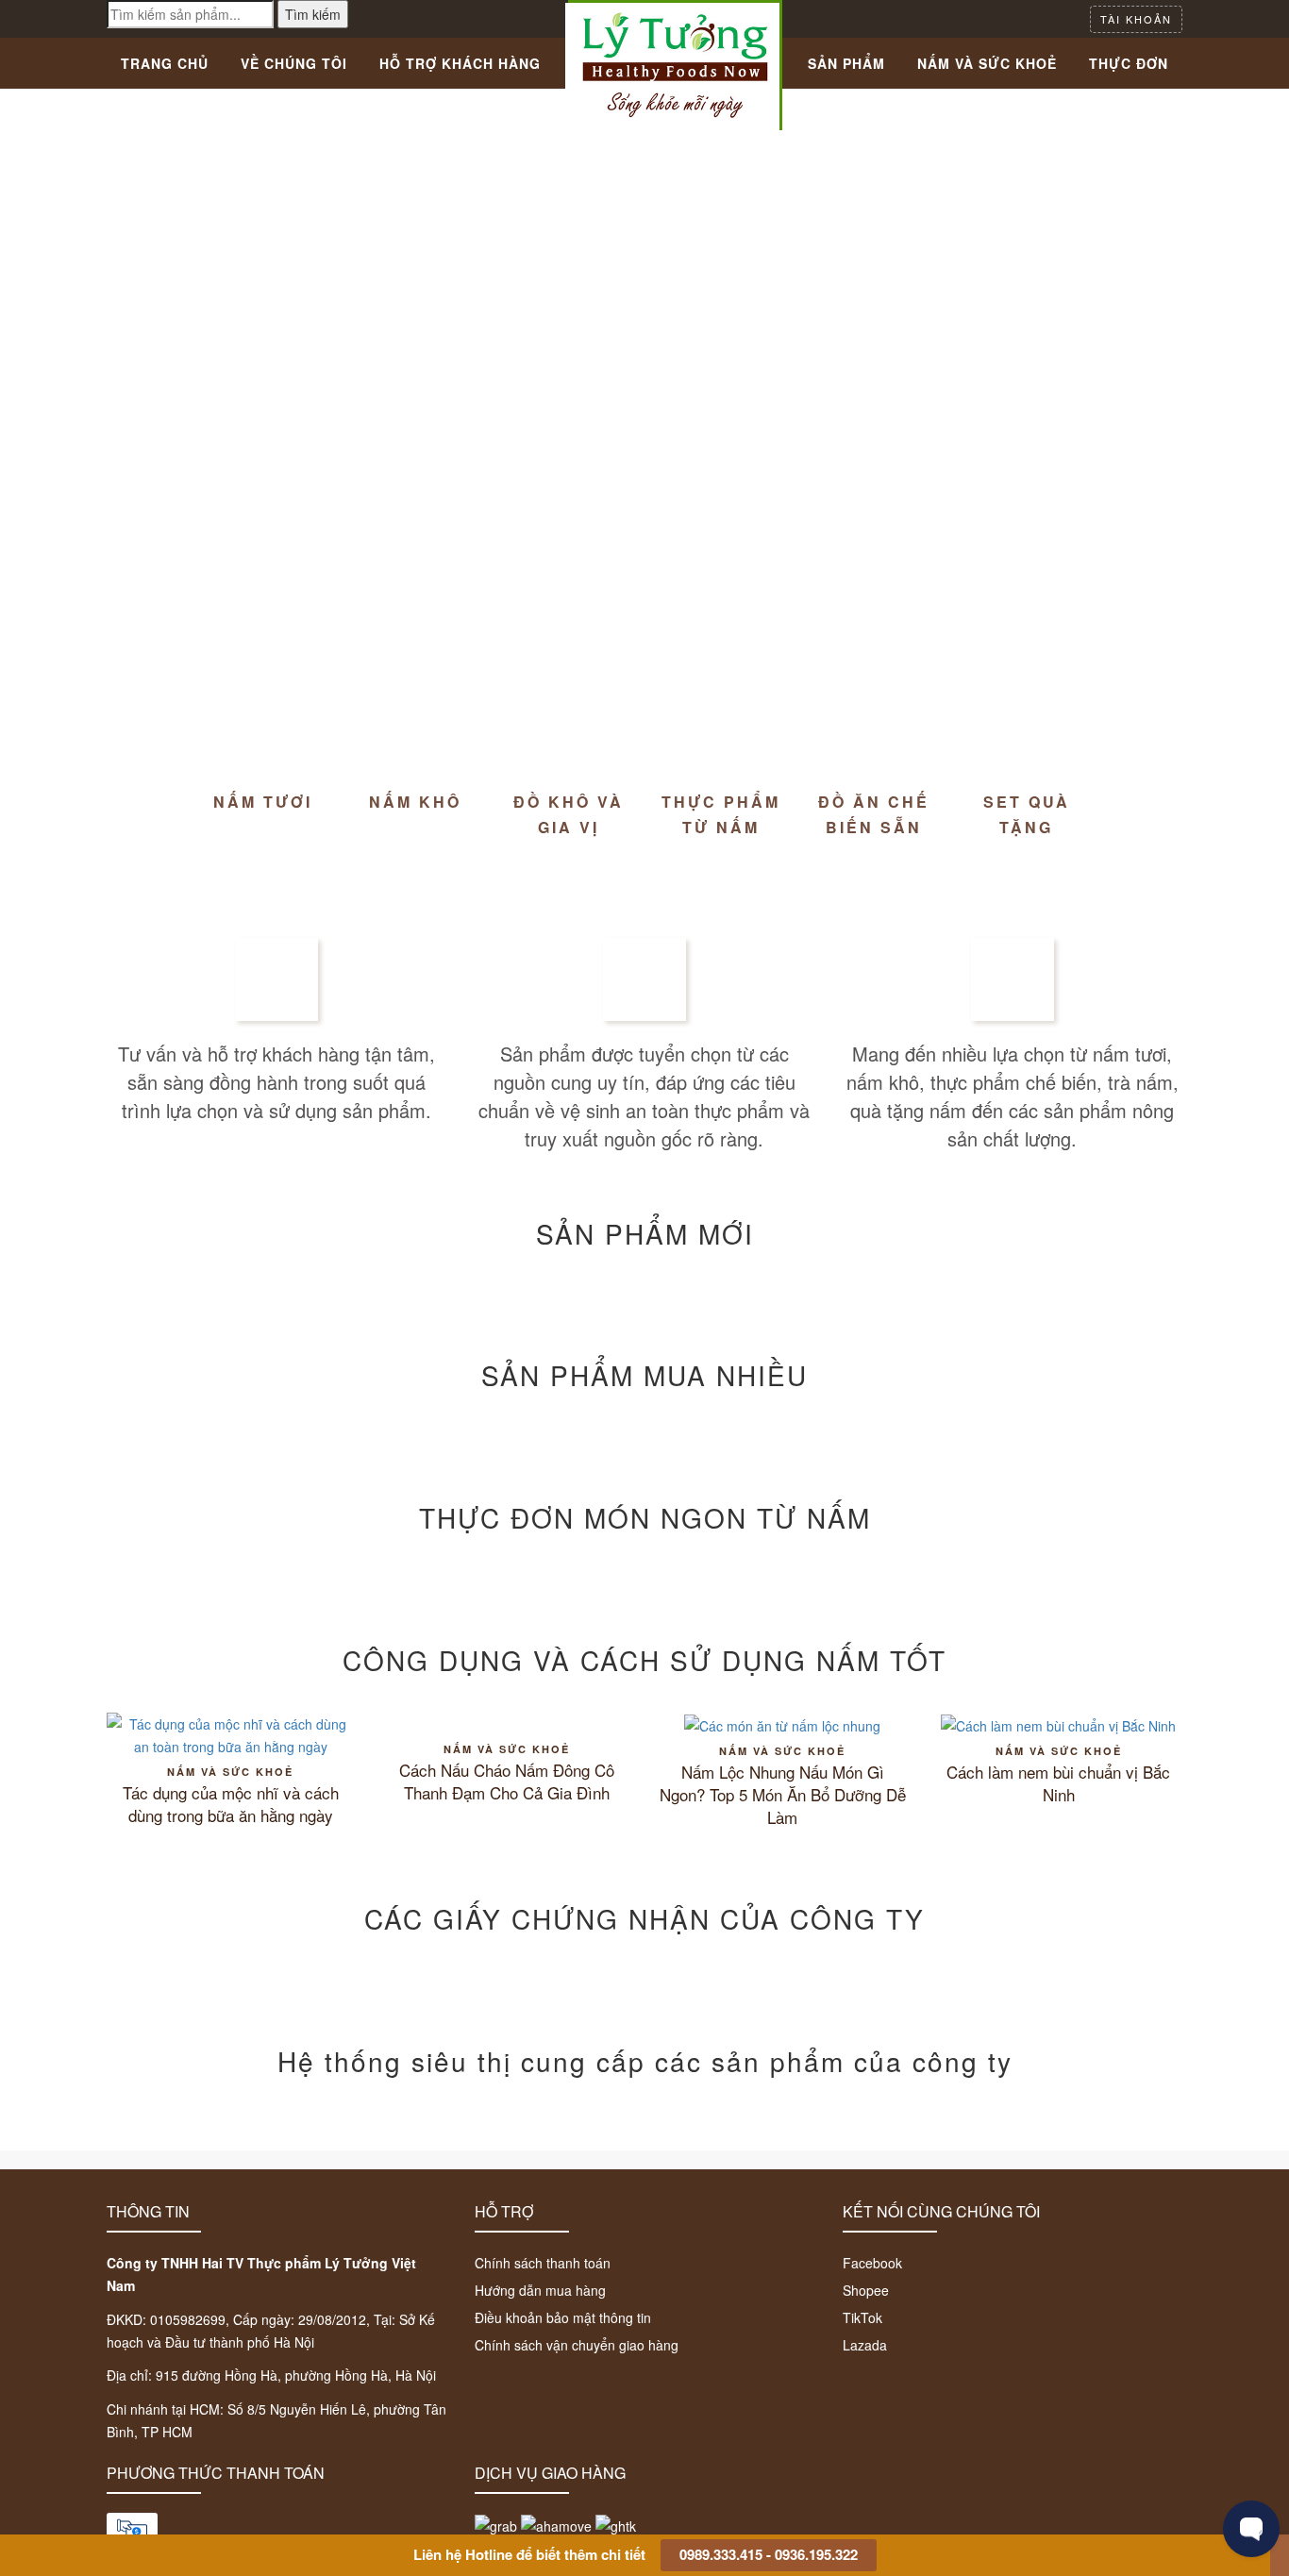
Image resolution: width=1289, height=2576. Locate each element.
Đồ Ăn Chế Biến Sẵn (874, 814)
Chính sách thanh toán (543, 2263)
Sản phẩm (846, 63)
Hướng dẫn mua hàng (540, 2290)
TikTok (862, 2317)
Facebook (872, 2263)
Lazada (865, 2345)
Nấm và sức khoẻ (230, 1772)
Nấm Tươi (263, 802)
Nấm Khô (415, 802)
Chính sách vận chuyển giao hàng (577, 2345)
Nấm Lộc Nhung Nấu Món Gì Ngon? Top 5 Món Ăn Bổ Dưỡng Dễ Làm (783, 1795)
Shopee (866, 2290)
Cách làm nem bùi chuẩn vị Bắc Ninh (1058, 1783)
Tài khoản (1136, 19)
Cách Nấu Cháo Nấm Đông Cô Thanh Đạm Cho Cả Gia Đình (507, 1781)
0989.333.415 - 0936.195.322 (769, 2554)
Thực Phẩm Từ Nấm (721, 814)
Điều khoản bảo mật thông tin (563, 2317)
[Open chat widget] (1251, 2529)
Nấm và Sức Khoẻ (987, 63)
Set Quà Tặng (1027, 814)
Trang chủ (165, 63)
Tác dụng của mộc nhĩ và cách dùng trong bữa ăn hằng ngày (231, 1804)
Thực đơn (1129, 63)
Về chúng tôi (294, 63)
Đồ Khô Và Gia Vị (569, 814)
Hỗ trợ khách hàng (460, 63)
